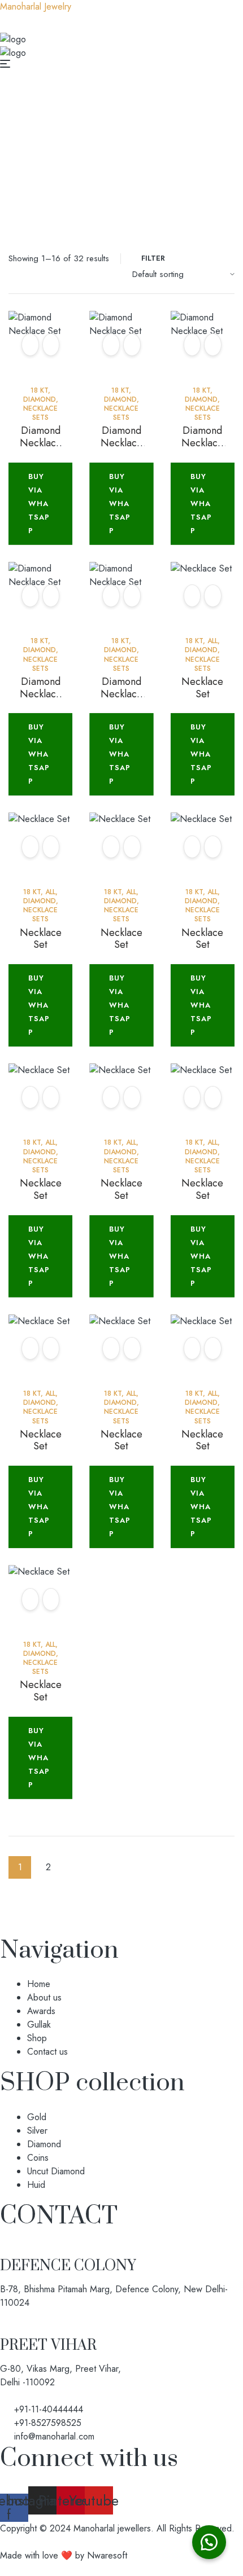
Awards (41, 2011)
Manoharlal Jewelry (36, 6)
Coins (38, 2158)
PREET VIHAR (48, 2346)
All (212, 641)
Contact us (47, 2052)
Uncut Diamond (56, 2171)
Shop (37, 2038)
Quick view (51, 345)
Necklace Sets (40, 413)
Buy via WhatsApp (39, 504)
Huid (36, 2185)
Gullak (39, 2025)
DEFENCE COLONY (68, 2266)
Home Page (55, 130)
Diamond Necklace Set (41, 443)
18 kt (157, 130)
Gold (37, 2117)
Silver (37, 2131)
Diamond (112, 130)
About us (44, 1997)
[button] (209, 2542)
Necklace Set (202, 688)
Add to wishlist (30, 345)
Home (39, 1984)
